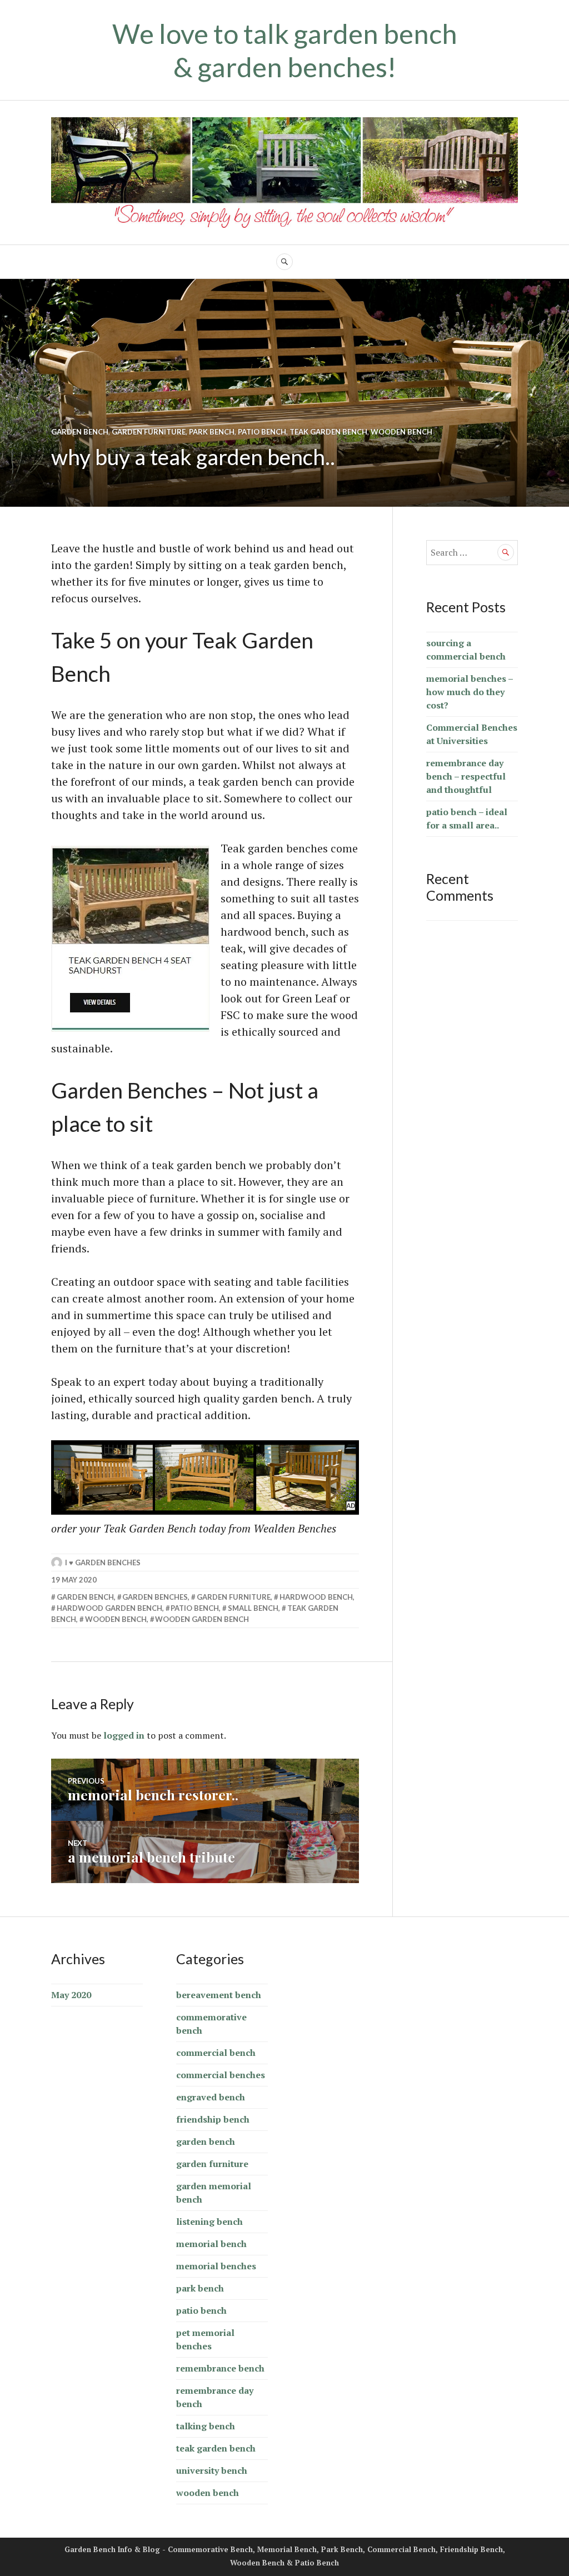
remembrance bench (220, 2368)
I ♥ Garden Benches (103, 1562)
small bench (253, 1608)
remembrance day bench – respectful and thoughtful (466, 776)
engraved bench (211, 2097)
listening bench (209, 2221)
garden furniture (149, 432)
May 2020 (71, 1995)
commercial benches (221, 2075)
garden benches (155, 1597)
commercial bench (216, 2053)
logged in (124, 1735)
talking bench (206, 2426)
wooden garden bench (202, 1619)
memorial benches (216, 2266)
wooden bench (401, 432)
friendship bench (213, 2119)
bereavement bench (219, 1995)
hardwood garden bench (109, 1608)
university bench (212, 2470)
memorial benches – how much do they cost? (470, 692)
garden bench (80, 432)
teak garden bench (328, 432)
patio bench (262, 432)
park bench (212, 432)
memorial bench (211, 2244)
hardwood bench (316, 1597)
